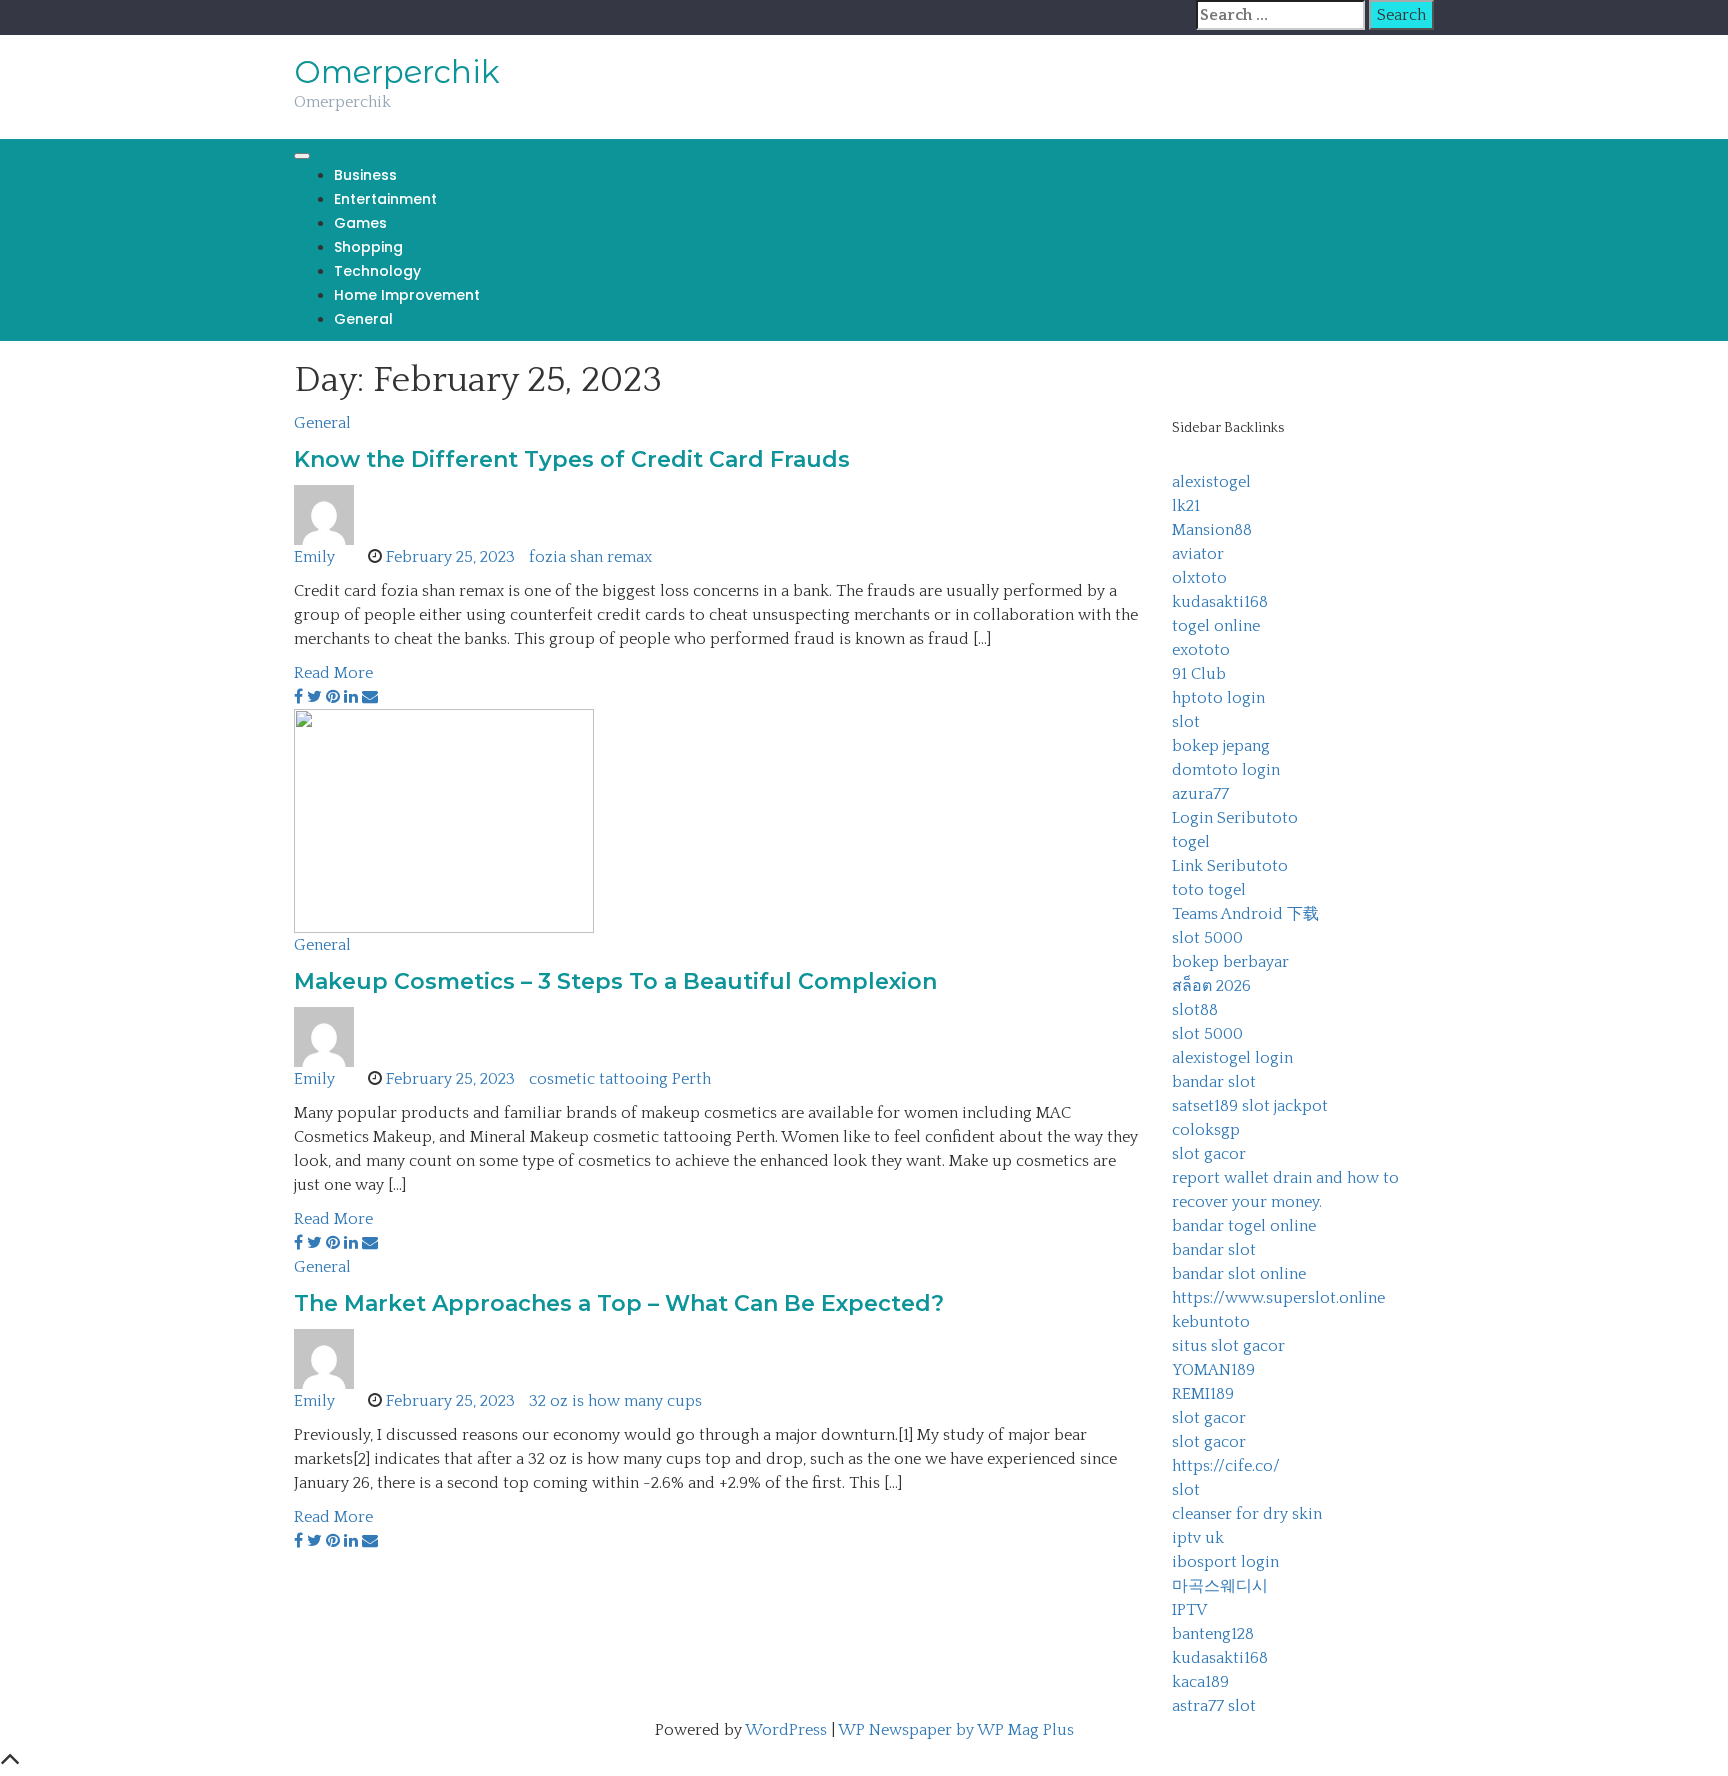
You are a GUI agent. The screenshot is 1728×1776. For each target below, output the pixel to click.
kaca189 (1200, 1682)
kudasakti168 (1220, 602)
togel (1191, 842)
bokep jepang (1221, 746)
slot (1186, 722)
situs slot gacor (1228, 1346)
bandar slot (1214, 1082)
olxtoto (1199, 578)
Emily (314, 557)
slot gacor (1209, 1154)
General (363, 319)
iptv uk (1198, 1538)
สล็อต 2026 (1211, 986)
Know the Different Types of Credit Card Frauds (572, 459)
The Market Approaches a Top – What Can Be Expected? (619, 1303)
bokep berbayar (1230, 962)
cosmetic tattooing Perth (620, 1079)
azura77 (1200, 794)
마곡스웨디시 (1220, 1586)
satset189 (1205, 1106)
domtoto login (1226, 770)
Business (365, 175)
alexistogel (1211, 482)
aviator (1198, 554)
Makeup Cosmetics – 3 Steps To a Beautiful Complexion (615, 981)
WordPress (786, 1730)
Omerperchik (397, 72)
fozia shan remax (590, 557)
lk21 (1186, 506)
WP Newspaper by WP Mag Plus (956, 1730)
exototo (1201, 650)
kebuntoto (1211, 1322)
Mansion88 (1212, 530)
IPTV (1189, 1610)
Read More (333, 673)
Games (360, 223)
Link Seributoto (1230, 866)
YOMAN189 (1213, 1370)
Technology (377, 271)
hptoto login (1218, 698)
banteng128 (1213, 1634)
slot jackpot (1285, 1106)
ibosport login (1225, 1562)
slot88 (1195, 1010)
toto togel (1209, 890)
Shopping (368, 247)
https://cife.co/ (1226, 1466)
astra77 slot (1214, 1706)
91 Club (1199, 674)
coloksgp (1206, 1130)
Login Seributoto (1235, 818)
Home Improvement (407, 295)
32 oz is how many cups (615, 1401)
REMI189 (1203, 1394)
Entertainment (385, 199)
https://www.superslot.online (1278, 1298)
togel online (1216, 626)
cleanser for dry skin (1247, 1514)
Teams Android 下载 (1245, 914)
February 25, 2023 (450, 557)
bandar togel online (1244, 1226)
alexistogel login (1232, 1058)
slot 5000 (1207, 938)
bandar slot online (1239, 1274)
